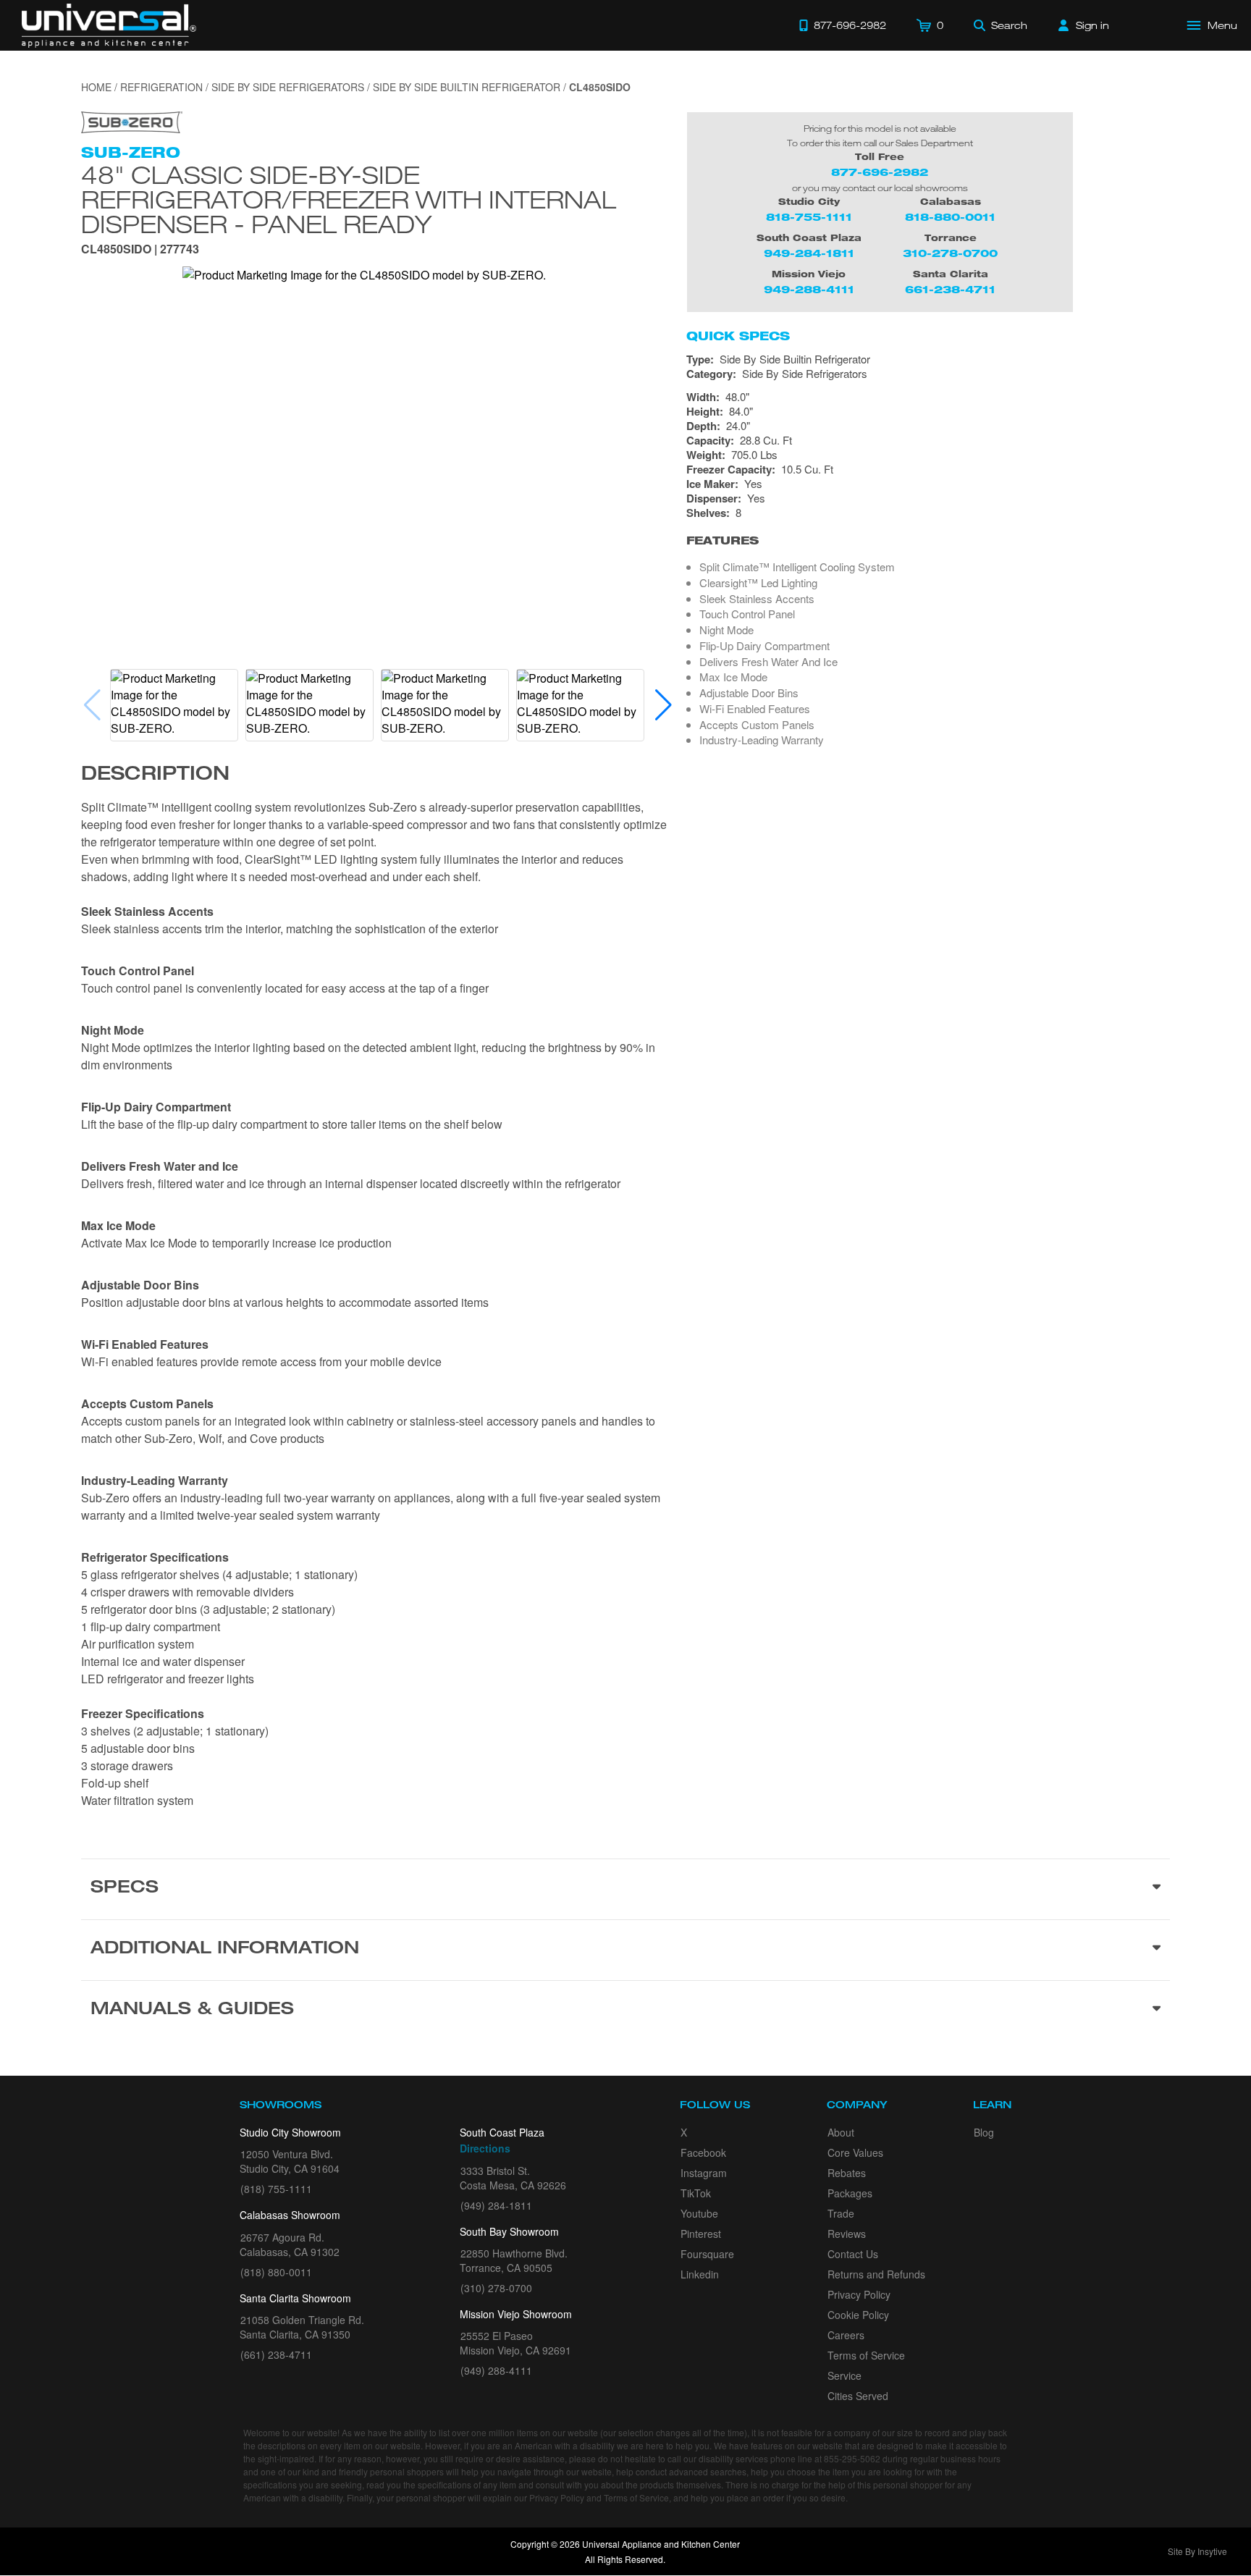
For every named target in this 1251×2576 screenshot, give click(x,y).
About (841, 2132)
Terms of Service (866, 2355)
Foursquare (707, 2254)
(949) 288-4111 (496, 2370)
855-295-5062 (852, 2458)
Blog (984, 2132)
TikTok (696, 2193)
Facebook (703, 2152)
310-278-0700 (950, 253)
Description (155, 775)
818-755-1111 (809, 217)
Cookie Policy (858, 2315)
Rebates (847, 2173)
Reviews (847, 2234)
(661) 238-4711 (276, 2354)
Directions (485, 2148)
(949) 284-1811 (496, 2205)
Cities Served (858, 2396)
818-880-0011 (950, 217)
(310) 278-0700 (496, 2288)
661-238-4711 (950, 289)
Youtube (699, 2213)
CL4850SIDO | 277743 (140, 250)
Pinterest (701, 2234)
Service (844, 2375)
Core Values (855, 2152)
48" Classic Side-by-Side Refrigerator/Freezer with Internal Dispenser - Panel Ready (349, 199)
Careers (846, 2335)
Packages (850, 2193)
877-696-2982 (880, 172)
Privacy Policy (859, 2294)
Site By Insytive (1197, 2551)
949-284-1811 (809, 253)
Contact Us (853, 2254)
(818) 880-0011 (276, 2272)
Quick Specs (738, 336)
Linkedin (700, 2274)
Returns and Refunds (876, 2274)
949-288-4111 (809, 289)
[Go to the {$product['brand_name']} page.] (132, 121)
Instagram (704, 2173)
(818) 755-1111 (276, 2189)
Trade (841, 2213)
